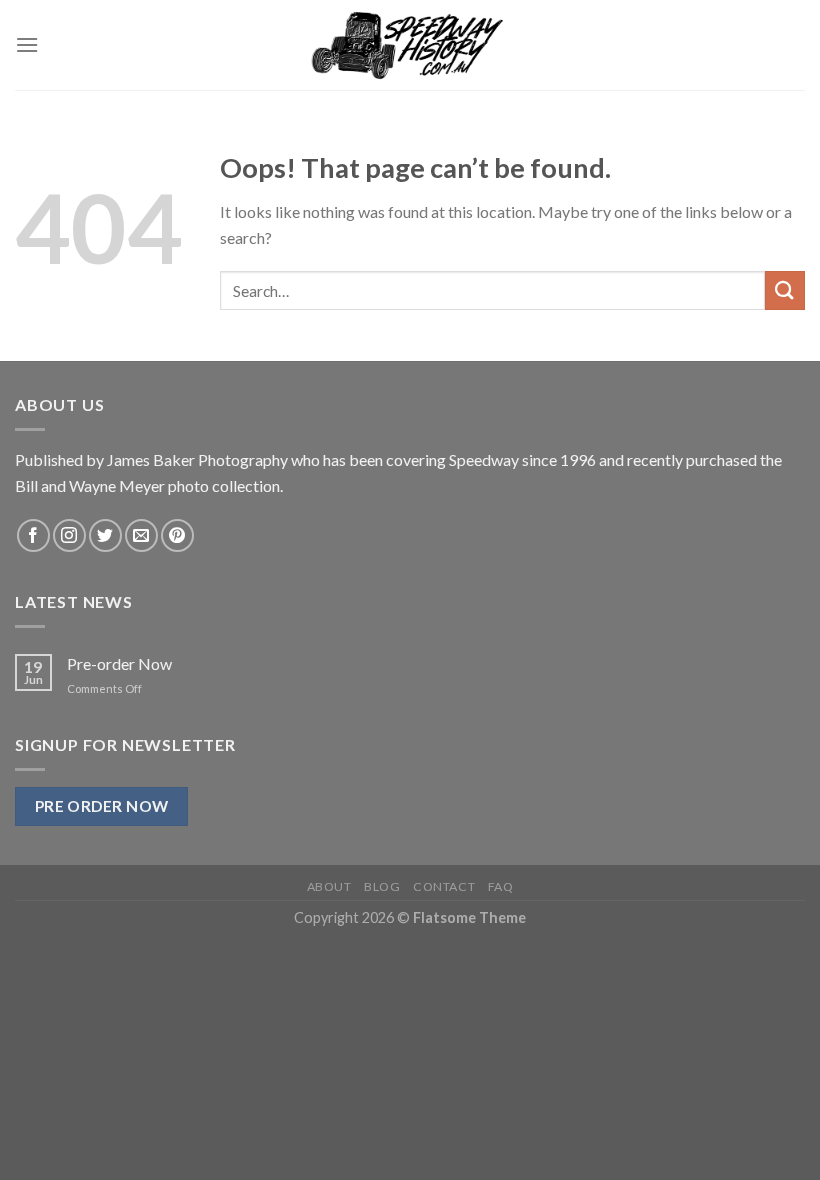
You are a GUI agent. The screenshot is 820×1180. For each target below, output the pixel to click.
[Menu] (27, 44)
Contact (444, 886)
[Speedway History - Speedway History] (410, 45)
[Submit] (785, 290)
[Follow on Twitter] (105, 535)
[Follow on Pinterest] (177, 535)
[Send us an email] (141, 535)
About (329, 886)
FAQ (501, 886)
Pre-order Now (119, 663)
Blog (382, 886)
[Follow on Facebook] (33, 535)
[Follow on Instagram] (69, 535)
